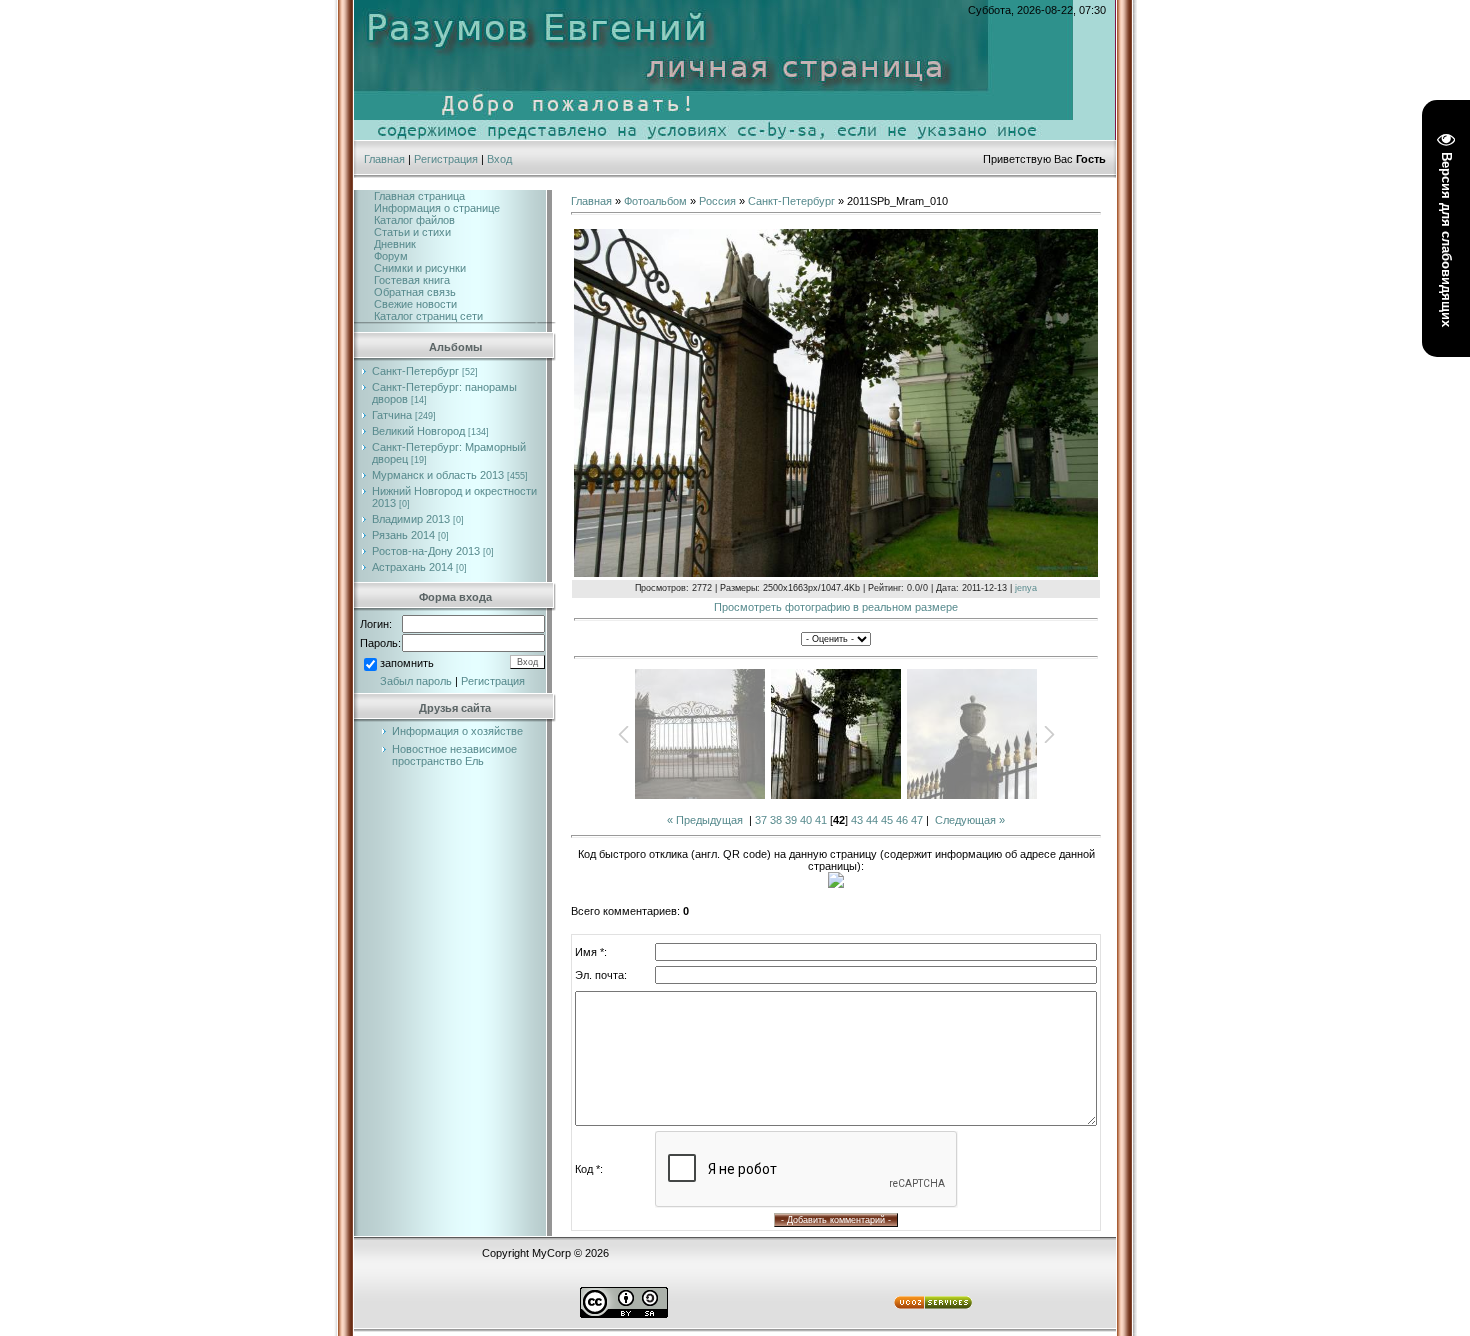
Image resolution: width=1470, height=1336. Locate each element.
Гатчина (392, 415)
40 (806, 820)
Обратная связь (415, 292)
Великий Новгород (418, 431)
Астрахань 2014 (412, 567)
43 (857, 820)
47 (917, 820)
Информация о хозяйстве (457, 731)
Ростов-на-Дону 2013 (426, 551)
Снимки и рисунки (420, 268)
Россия (717, 201)
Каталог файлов (414, 220)
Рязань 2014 (403, 535)
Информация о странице (437, 208)
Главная (384, 159)
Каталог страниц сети (428, 316)
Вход (499, 159)
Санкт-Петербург (415, 371)
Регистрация (446, 159)
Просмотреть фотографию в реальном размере (836, 607)
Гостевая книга (412, 280)
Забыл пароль (416, 681)
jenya (1026, 588)
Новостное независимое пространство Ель (454, 755)
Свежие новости (415, 304)
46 (902, 820)
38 (776, 820)
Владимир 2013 (411, 519)
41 (821, 820)
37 (761, 820)
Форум (391, 256)
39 (791, 820)
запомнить (407, 663)
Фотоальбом (655, 201)
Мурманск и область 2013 (438, 475)
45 (887, 820)
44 (872, 820)
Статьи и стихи (412, 232)
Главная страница (419, 196)
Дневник (395, 244)
